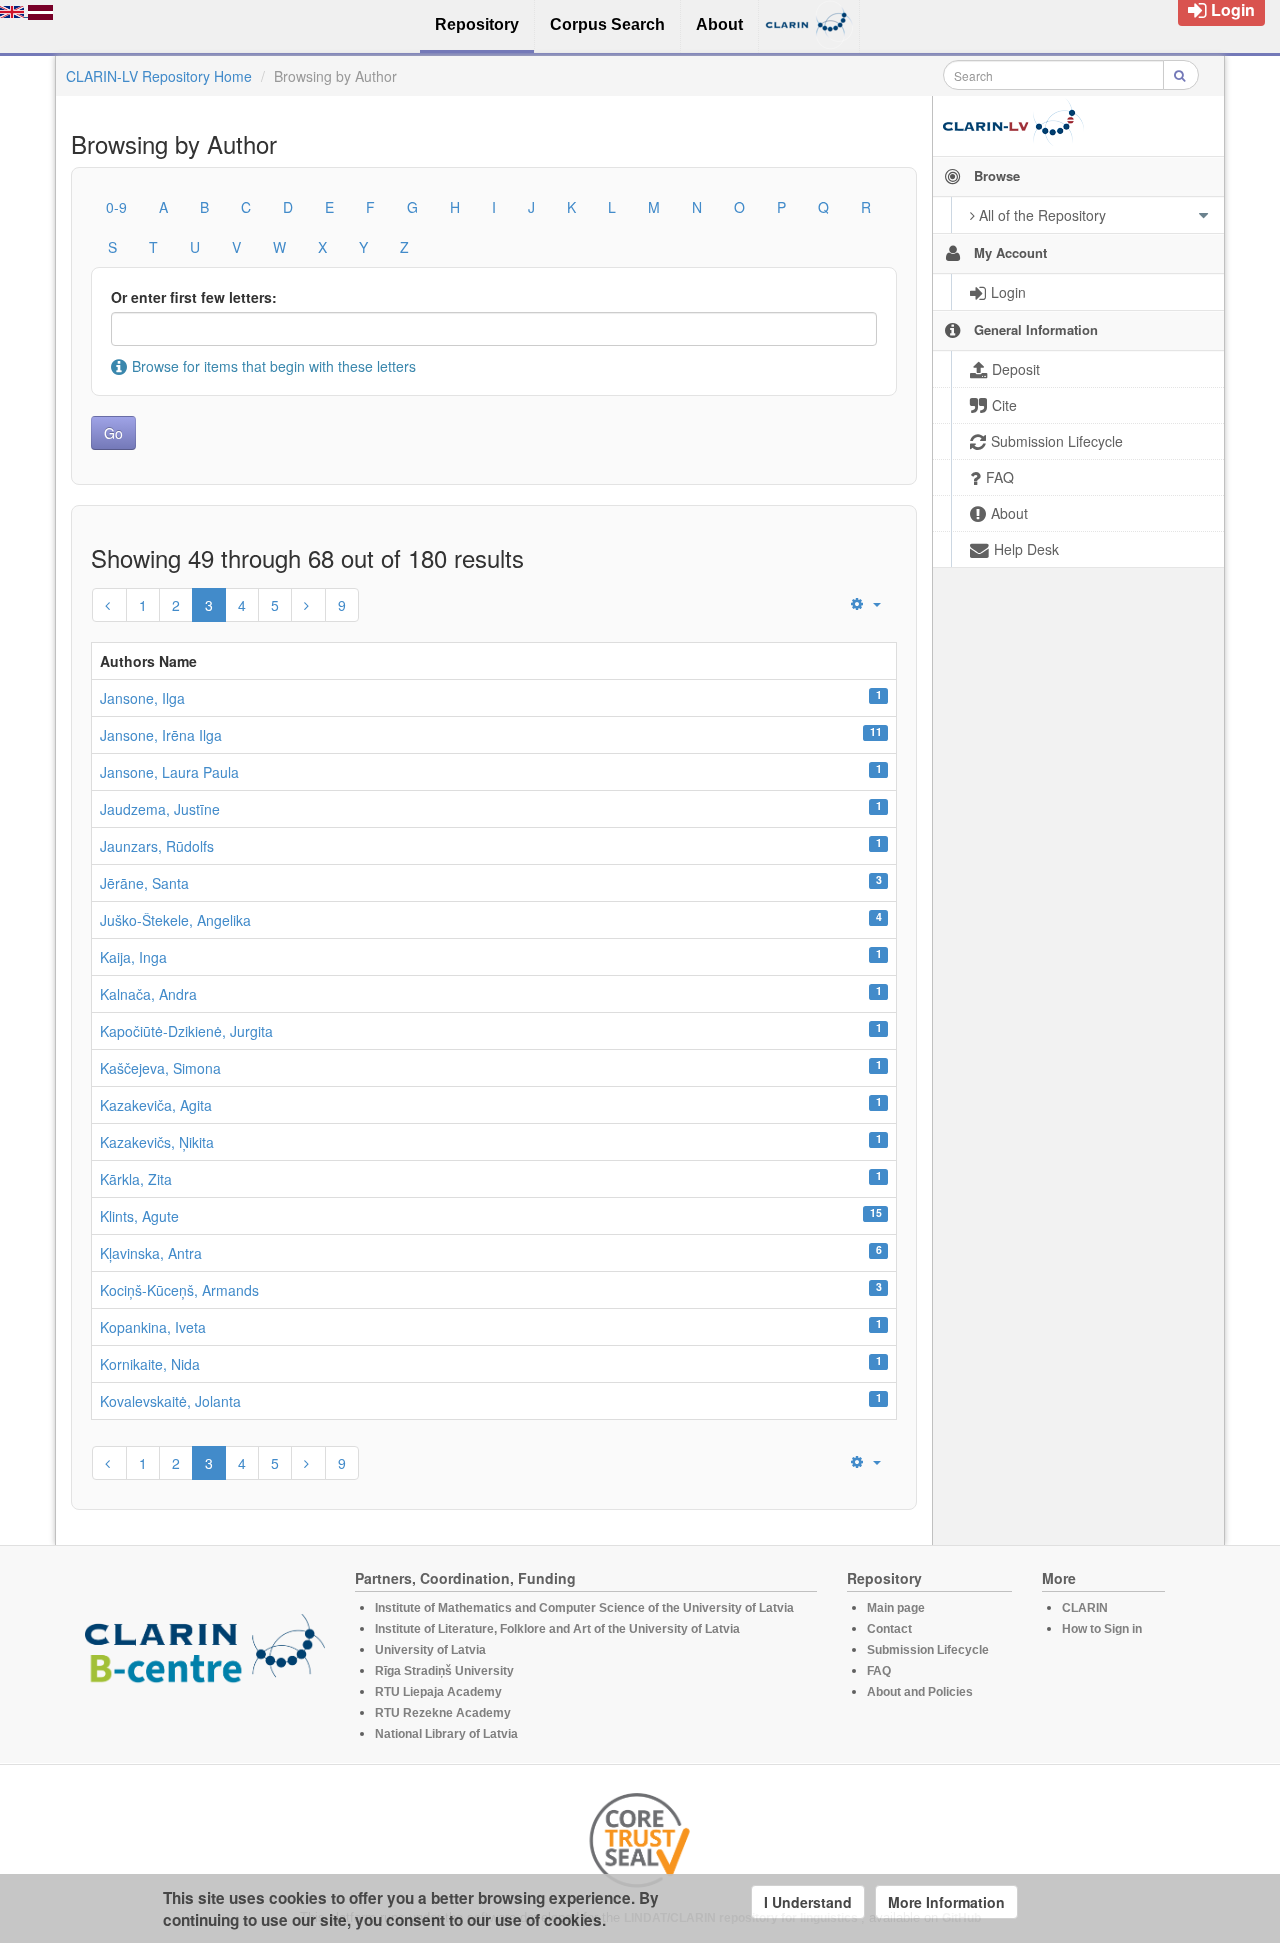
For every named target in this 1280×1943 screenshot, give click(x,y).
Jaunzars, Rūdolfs (157, 846)
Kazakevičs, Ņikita (157, 1142)
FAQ (879, 1671)
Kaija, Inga (133, 957)
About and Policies (920, 1692)
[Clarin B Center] (205, 1655)
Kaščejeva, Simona (160, 1068)
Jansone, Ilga (142, 698)
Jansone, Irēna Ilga (161, 735)
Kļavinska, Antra (151, 1253)
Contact (889, 1629)
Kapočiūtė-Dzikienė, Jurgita (186, 1031)
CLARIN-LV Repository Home (159, 76)
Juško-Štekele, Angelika (175, 920)
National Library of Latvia (446, 1734)
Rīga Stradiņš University (444, 1671)
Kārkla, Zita (136, 1179)
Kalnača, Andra (148, 994)
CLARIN (1085, 1608)
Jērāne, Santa (144, 883)
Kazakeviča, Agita (156, 1105)
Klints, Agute (139, 1216)
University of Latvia (430, 1650)
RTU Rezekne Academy (443, 1713)
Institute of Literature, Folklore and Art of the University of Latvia (557, 1629)
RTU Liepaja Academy (438, 1692)
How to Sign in (1102, 1629)
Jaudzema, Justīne (160, 809)
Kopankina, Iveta (153, 1327)
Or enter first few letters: (194, 297)
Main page (896, 1608)
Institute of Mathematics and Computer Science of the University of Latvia (584, 1608)
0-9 (116, 207)
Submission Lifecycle (928, 1650)
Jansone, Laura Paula (169, 772)
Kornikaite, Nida (150, 1364)
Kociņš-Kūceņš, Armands (179, 1290)
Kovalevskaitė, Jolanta (170, 1401)
